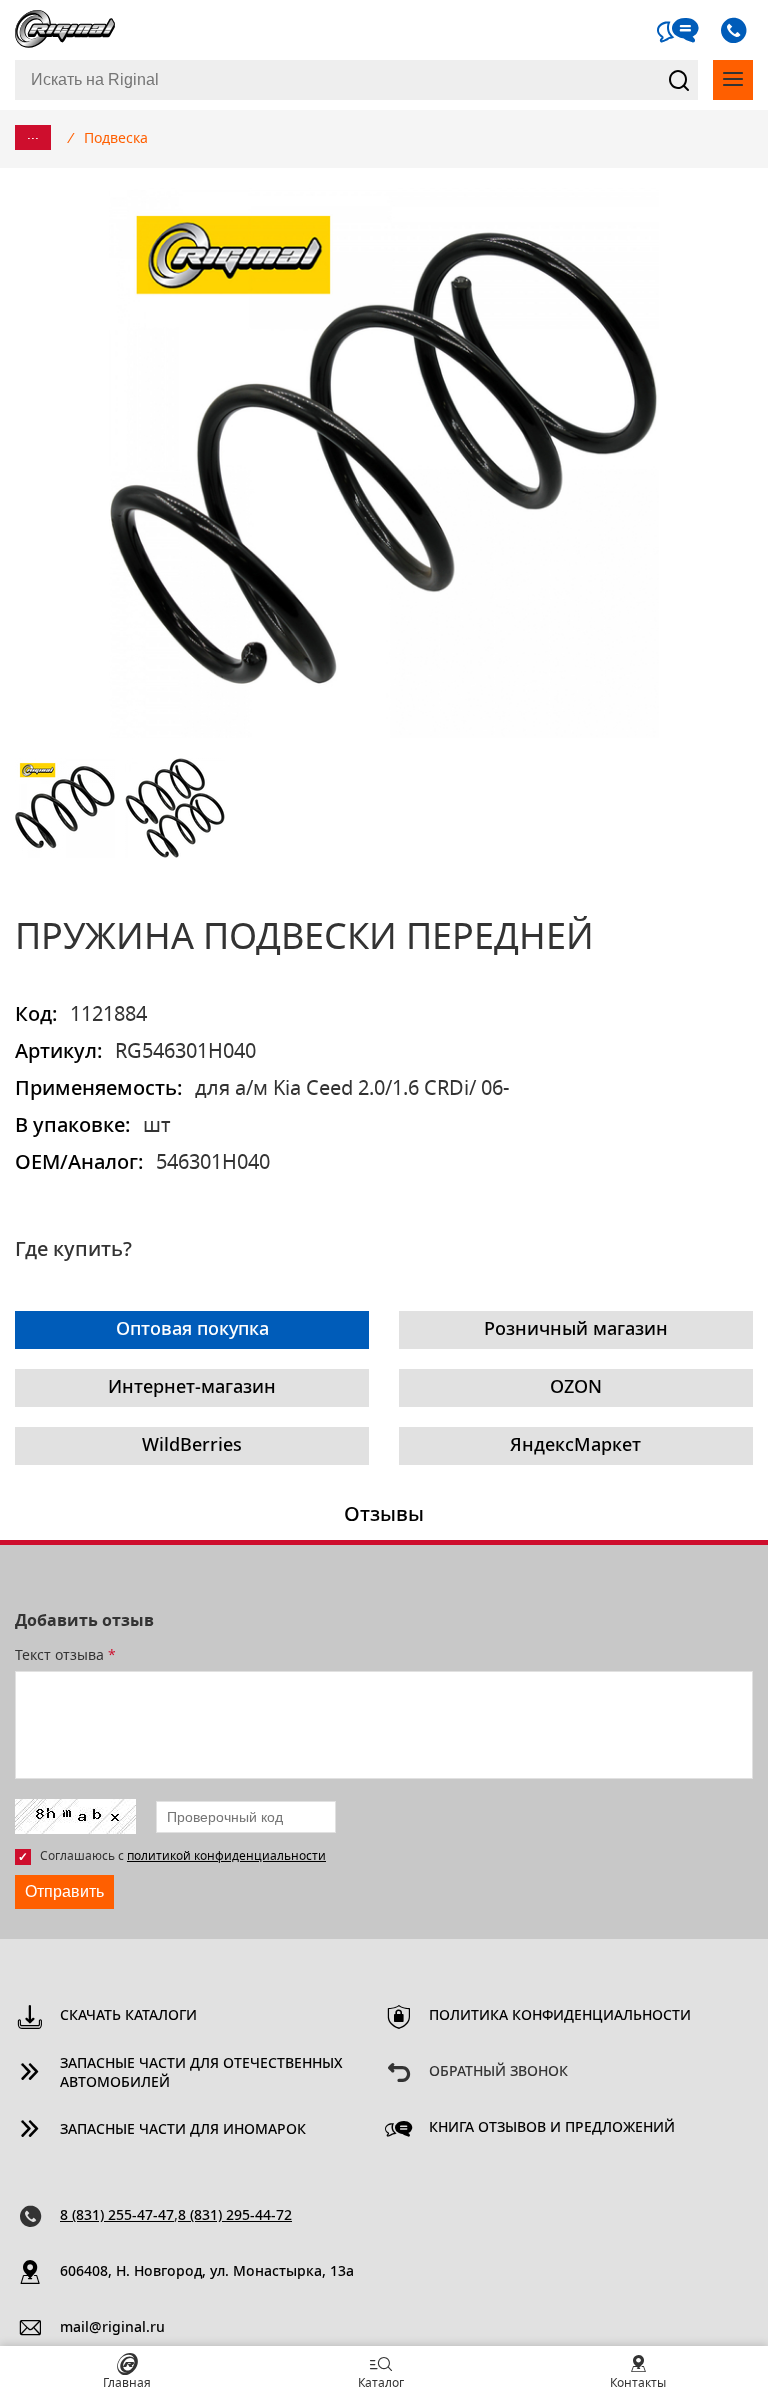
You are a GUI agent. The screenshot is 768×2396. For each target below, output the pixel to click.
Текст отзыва (65, 1656)
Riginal (65, 30)
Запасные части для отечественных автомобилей (201, 2073)
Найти (679, 80)
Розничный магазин (576, 1330)
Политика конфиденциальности (560, 2016)
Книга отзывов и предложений (552, 2128)
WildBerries (192, 1446)
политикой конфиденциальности (226, 1856)
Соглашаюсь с (183, 1856)
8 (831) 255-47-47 (117, 2216)
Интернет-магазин (192, 1388)
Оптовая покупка (192, 1330)
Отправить (64, 1891)
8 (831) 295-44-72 (235, 2216)
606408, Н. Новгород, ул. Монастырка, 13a (207, 2272)
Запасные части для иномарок (183, 2130)
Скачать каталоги (128, 2016)
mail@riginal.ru (112, 2328)
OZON (576, 1388)
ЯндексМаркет (575, 1446)
